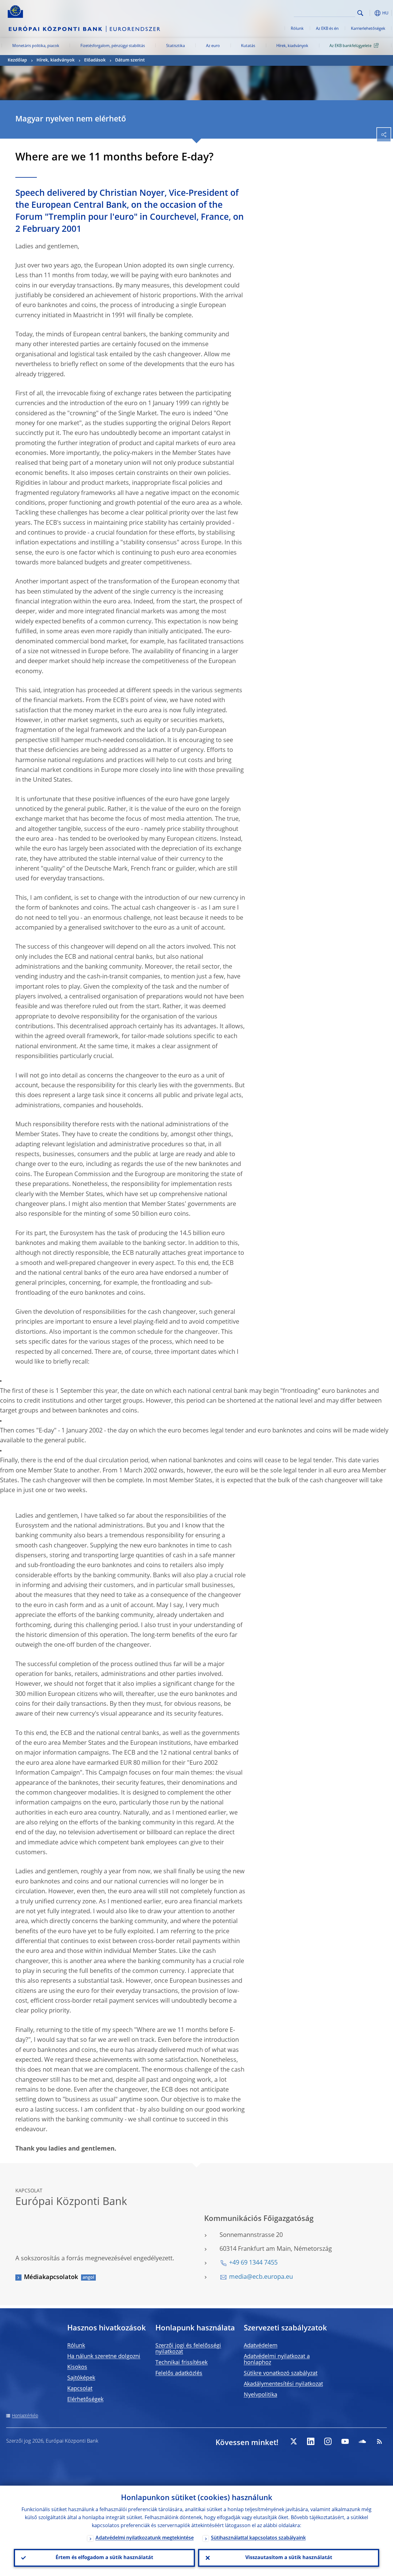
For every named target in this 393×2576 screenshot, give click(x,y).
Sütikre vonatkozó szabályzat (281, 2373)
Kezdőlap (17, 60)
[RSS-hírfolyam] (379, 2441)
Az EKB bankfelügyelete (350, 46)
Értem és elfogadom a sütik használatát (104, 2558)
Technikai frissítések (181, 2363)
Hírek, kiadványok (292, 46)
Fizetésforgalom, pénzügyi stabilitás (113, 46)
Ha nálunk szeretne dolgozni (104, 2357)
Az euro (213, 46)
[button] (370, 13)
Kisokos (77, 2367)
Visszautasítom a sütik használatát (289, 2558)
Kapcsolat (80, 2389)
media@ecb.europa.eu (261, 2277)
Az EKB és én (327, 29)
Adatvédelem (261, 2346)
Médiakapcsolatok (51, 2278)
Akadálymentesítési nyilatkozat (283, 2384)
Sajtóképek (81, 2378)
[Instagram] (328, 2441)
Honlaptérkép (25, 2416)
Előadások (95, 60)
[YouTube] (345, 2441)
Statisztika (175, 46)
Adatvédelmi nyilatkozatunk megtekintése (145, 2538)
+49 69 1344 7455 (253, 2263)
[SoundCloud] (362, 2441)
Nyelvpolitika (261, 2395)
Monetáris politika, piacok (36, 46)
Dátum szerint (130, 60)
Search (360, 13)
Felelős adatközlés (179, 2373)
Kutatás (248, 46)
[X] (294, 2441)
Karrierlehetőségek (368, 29)
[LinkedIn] (311, 2441)
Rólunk (297, 29)
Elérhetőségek (85, 2400)
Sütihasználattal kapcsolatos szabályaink (258, 2538)
